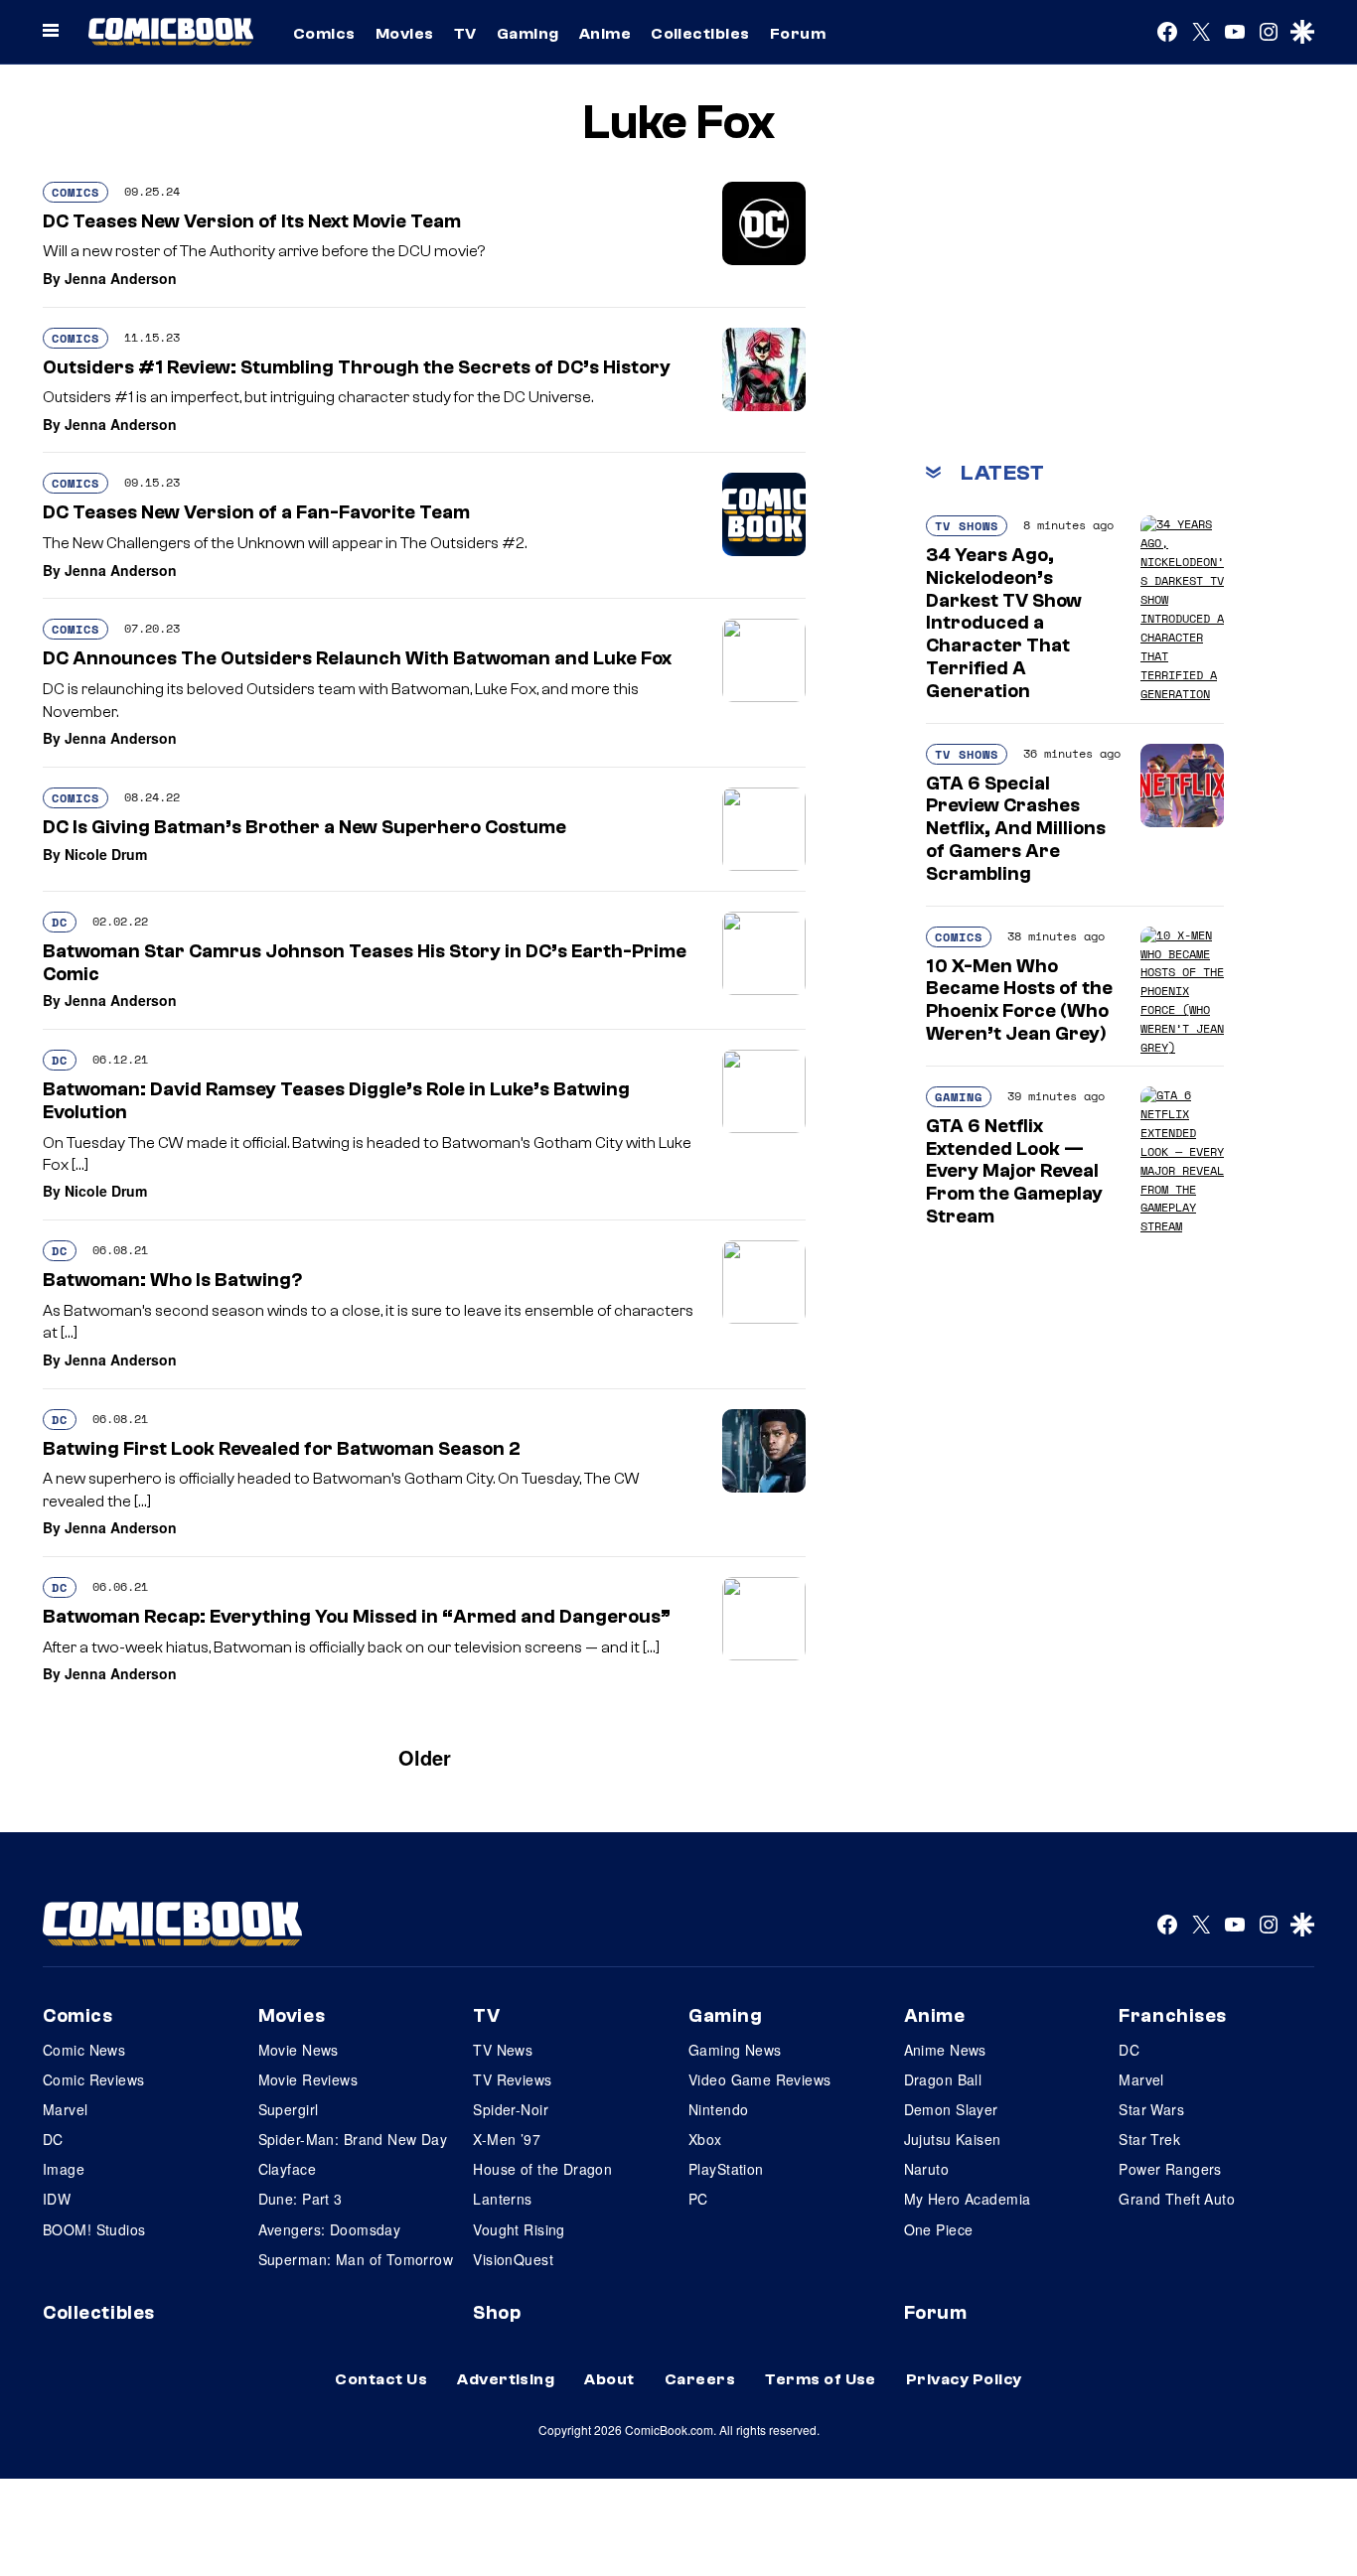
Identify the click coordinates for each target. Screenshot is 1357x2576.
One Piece (939, 2229)
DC (60, 922)
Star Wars (1151, 2109)
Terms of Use (821, 2379)
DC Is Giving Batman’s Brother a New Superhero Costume (304, 827)
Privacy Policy (964, 2379)
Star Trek (1149, 2139)
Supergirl (289, 2109)
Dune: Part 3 (301, 2199)
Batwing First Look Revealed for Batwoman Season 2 (282, 1449)
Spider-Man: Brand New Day (353, 2139)
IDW (57, 2199)
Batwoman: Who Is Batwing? (172, 1280)
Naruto (927, 2169)
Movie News (299, 2050)
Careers (700, 2379)
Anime (605, 34)
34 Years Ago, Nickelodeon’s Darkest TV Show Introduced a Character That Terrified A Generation (1004, 623)
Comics (324, 34)
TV (465, 34)
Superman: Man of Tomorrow (356, 2259)
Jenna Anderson (121, 278)
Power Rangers (1170, 2169)
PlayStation (726, 2169)
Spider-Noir (511, 2109)
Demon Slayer (951, 2109)
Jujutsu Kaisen (953, 2139)
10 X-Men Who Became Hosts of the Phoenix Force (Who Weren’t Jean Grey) (1019, 1000)
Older (425, 1757)
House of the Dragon (542, 2169)
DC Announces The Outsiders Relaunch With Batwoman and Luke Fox (357, 658)
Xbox (705, 2139)
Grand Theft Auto (1177, 2199)
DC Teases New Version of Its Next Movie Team (252, 221)
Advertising (506, 2379)
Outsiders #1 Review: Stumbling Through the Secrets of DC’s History (357, 367)
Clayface (287, 2169)
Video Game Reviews (760, 2079)
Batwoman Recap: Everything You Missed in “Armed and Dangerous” (357, 1617)
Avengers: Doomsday (330, 2229)
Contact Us (381, 2379)
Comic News (84, 2050)
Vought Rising (519, 2229)
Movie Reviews (308, 2079)
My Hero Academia (968, 2199)
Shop (497, 2313)
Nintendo (718, 2109)
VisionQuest (513, 2259)
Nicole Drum (106, 854)
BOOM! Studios (94, 2229)
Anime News (945, 2050)
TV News (503, 2050)
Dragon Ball (943, 2079)
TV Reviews (512, 2079)
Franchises (1173, 2016)
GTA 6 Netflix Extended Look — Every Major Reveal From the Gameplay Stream (1014, 1171)
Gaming (528, 34)
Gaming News (735, 2050)
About (609, 2379)
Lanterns (502, 2199)
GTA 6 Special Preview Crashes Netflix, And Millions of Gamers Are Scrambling (1016, 829)
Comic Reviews (93, 2079)
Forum (798, 34)
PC (698, 2199)
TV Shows (967, 526)
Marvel (66, 2109)
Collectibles (700, 34)
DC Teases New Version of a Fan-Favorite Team (256, 512)
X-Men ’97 (507, 2139)
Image (64, 2169)
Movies (405, 34)
